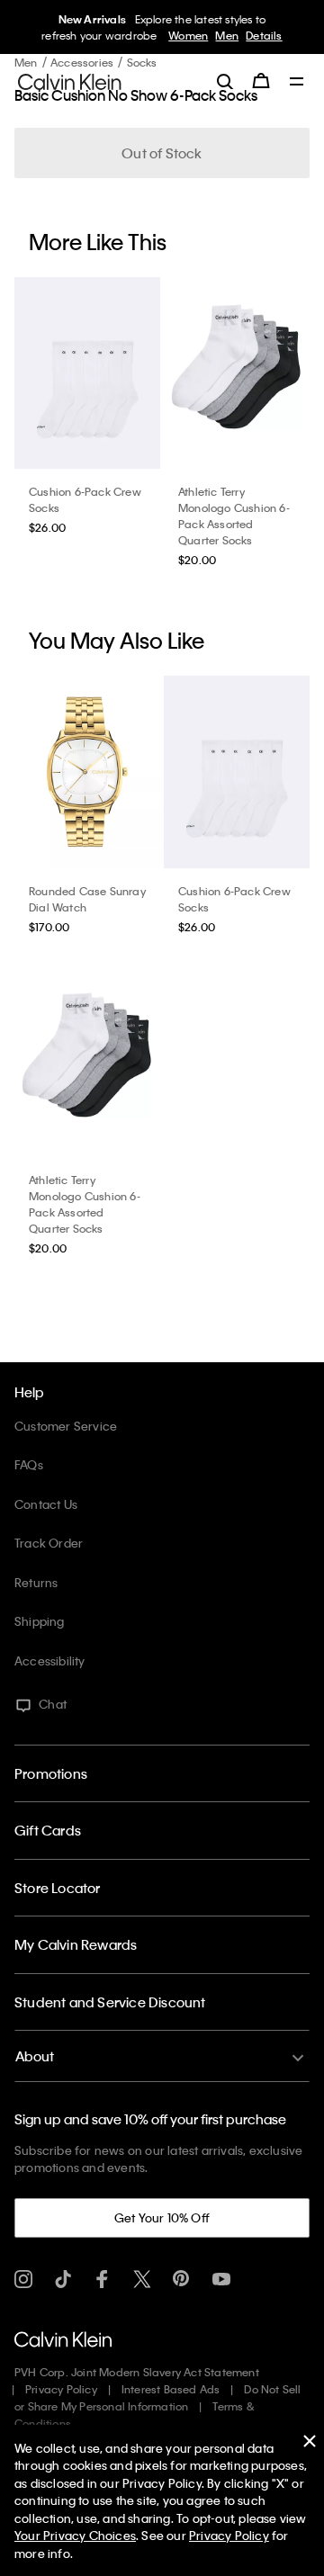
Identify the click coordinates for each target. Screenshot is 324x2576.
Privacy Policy (61, 2389)
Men (227, 35)
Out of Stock (162, 153)
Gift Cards (48, 1830)
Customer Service (66, 1426)
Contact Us (46, 1504)
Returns (36, 1582)
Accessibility (50, 1660)
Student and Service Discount (110, 2002)
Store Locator (58, 1888)
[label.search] (225, 81)
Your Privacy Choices (75, 2535)
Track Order (49, 1543)
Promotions (51, 1773)
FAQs (29, 1464)
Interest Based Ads (171, 2389)
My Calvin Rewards (76, 1944)
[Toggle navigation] (297, 83)
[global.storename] (70, 80)
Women (188, 35)
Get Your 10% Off (162, 2217)
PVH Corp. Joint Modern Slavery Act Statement (137, 2372)
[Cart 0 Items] (261, 81)
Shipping (40, 1621)
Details (264, 35)
